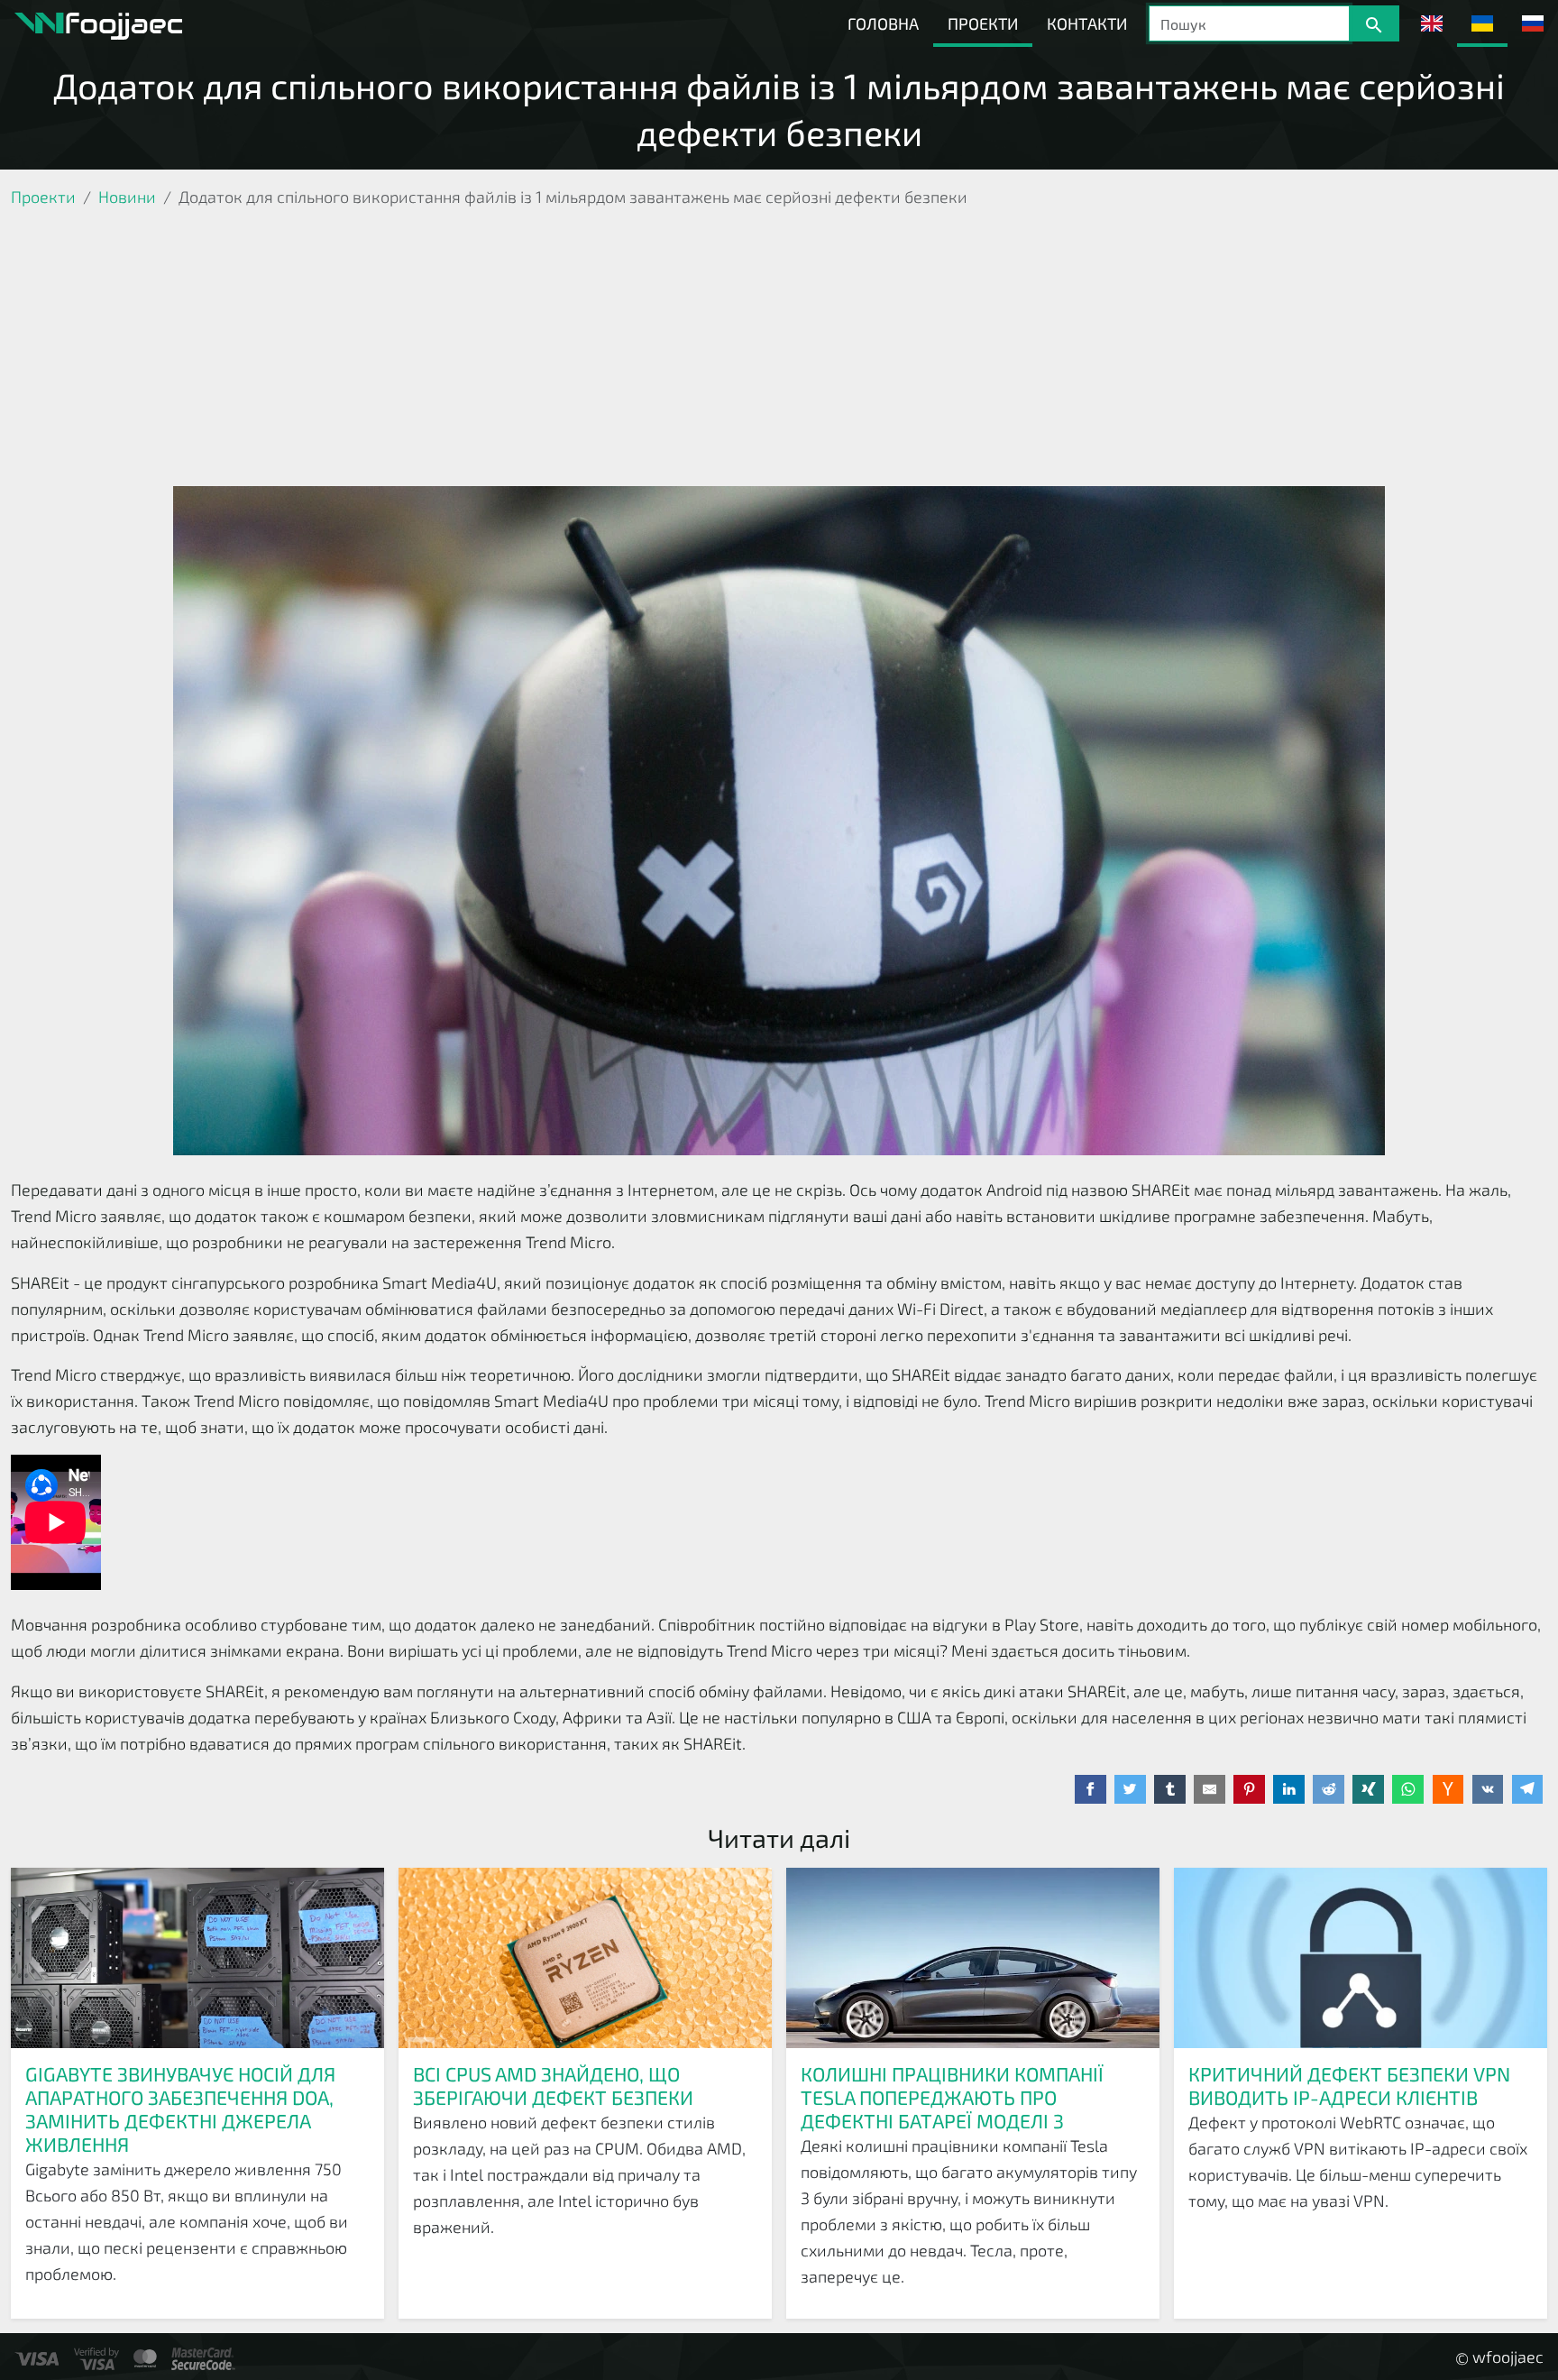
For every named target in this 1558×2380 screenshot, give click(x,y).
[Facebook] (1091, 1789)
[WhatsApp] (1408, 1789)
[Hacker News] (1448, 1789)
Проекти (983, 23)
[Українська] (1482, 23)
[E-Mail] (1210, 1789)
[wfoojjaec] (98, 23)
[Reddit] (1329, 1789)
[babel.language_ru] (1533, 23)
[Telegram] (1528, 1789)
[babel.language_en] (1432, 23)
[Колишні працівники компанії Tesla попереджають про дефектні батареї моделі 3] (973, 1958)
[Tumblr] (1170, 1789)
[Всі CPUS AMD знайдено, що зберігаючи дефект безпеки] (585, 1958)
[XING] (1368, 1789)
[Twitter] (1130, 1789)
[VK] (1488, 1789)
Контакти (1087, 23)
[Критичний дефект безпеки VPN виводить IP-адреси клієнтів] (1361, 1958)
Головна (883, 23)
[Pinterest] (1249, 1789)
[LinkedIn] (1289, 1789)
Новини (127, 197)
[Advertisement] (779, 351)
